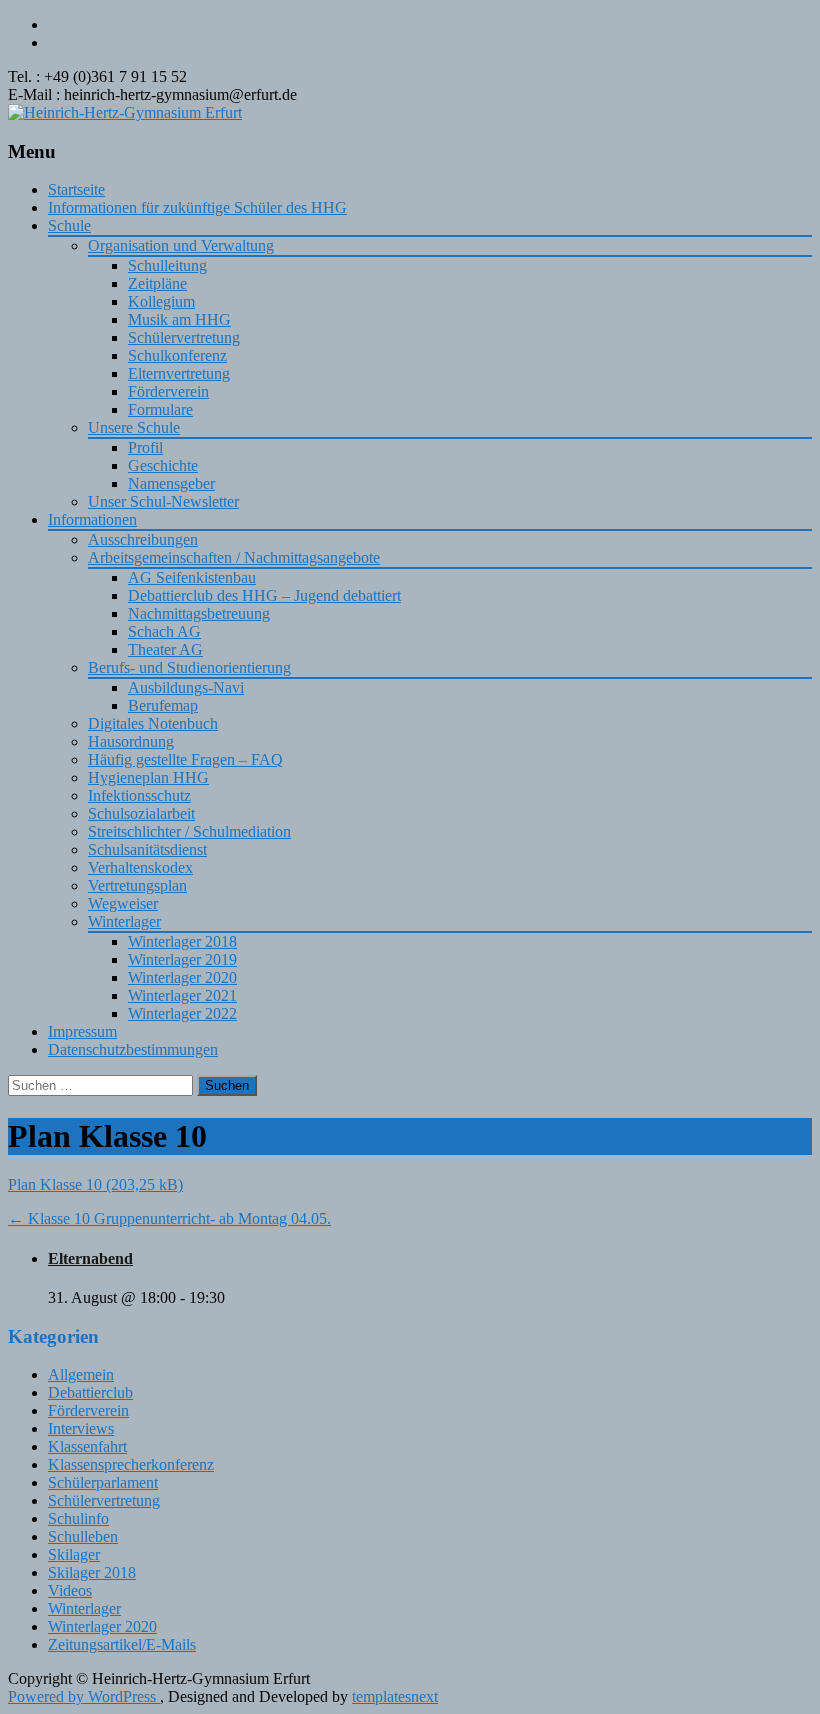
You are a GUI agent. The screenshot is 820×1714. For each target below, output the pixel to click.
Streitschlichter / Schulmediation (189, 831)
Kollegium (161, 301)
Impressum (82, 1031)
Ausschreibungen (143, 539)
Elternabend (90, 1258)
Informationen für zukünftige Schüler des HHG (197, 207)
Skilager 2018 (92, 1572)
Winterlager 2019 (182, 959)
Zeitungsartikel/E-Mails (122, 1644)
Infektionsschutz (139, 795)
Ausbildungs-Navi (186, 687)
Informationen (92, 519)
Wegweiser (123, 903)
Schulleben (83, 1536)
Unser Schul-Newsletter (163, 501)
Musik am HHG (179, 319)
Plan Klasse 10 (55, 1184)
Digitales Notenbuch (153, 723)
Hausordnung (131, 741)
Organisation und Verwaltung (181, 245)
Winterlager (124, 921)
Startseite (76, 189)
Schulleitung (167, 265)
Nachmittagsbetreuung (199, 613)
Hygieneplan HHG (148, 777)
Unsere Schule (134, 427)
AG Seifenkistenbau (192, 577)
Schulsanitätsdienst (147, 849)
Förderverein (168, 391)
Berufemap (163, 705)
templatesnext (395, 1696)
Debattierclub (90, 1392)
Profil (145, 447)
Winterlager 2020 (182, 977)
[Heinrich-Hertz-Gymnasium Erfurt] (125, 112)
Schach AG (164, 631)
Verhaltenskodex (140, 867)
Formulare (160, 409)
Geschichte (163, 465)
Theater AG (165, 649)
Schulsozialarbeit (141, 813)
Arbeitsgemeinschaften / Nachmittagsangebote (234, 557)
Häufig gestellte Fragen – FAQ (185, 759)
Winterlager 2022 (182, 1013)
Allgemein (81, 1374)
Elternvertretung (179, 373)
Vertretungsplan (137, 885)
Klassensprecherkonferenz (131, 1464)
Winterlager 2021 (182, 995)
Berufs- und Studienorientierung (189, 667)
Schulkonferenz (177, 355)
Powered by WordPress (84, 1696)
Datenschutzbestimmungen (133, 1049)
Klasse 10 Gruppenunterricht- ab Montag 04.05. (169, 1218)
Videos (70, 1590)
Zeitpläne (157, 283)
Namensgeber (171, 483)
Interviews (81, 1428)
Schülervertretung (184, 337)
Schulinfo (78, 1518)
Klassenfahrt (87, 1446)
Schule (69, 225)
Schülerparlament (103, 1482)
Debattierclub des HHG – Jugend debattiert (264, 595)
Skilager (74, 1554)
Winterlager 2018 (182, 941)
